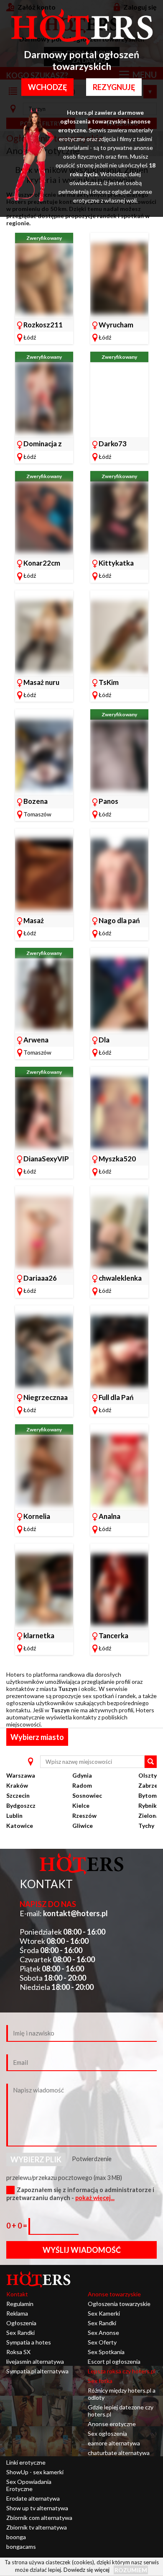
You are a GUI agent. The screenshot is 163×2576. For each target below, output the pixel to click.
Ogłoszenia (21, 2323)
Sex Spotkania (106, 2352)
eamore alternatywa (114, 2443)
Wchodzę (47, 87)
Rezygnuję (114, 87)
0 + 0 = (17, 2226)
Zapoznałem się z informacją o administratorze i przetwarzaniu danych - (80, 2194)
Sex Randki (20, 2333)
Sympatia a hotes (29, 2342)
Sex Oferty (102, 2342)
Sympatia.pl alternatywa (37, 2371)
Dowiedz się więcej (87, 2570)
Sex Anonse (103, 2333)
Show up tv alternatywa (37, 2508)
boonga (16, 2537)
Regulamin (20, 2304)
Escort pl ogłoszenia (114, 2361)
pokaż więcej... (95, 2198)
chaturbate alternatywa (119, 2453)
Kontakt (17, 2294)
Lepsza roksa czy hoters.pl (122, 2371)
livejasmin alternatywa (35, 2361)
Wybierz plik (36, 2159)
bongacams (21, 2546)
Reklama (17, 2313)
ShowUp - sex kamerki (35, 2472)
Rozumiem (131, 2570)
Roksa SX (18, 2352)
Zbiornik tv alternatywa (37, 2527)
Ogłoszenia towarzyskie (119, 2304)
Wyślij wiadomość (82, 2250)
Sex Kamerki (104, 2313)
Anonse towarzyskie (114, 2294)
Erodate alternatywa (33, 2498)
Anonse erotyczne (112, 2424)
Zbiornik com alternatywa (39, 2518)
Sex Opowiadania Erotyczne (29, 2485)
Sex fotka (100, 2381)
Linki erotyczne (26, 2462)
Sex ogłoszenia (107, 2433)
